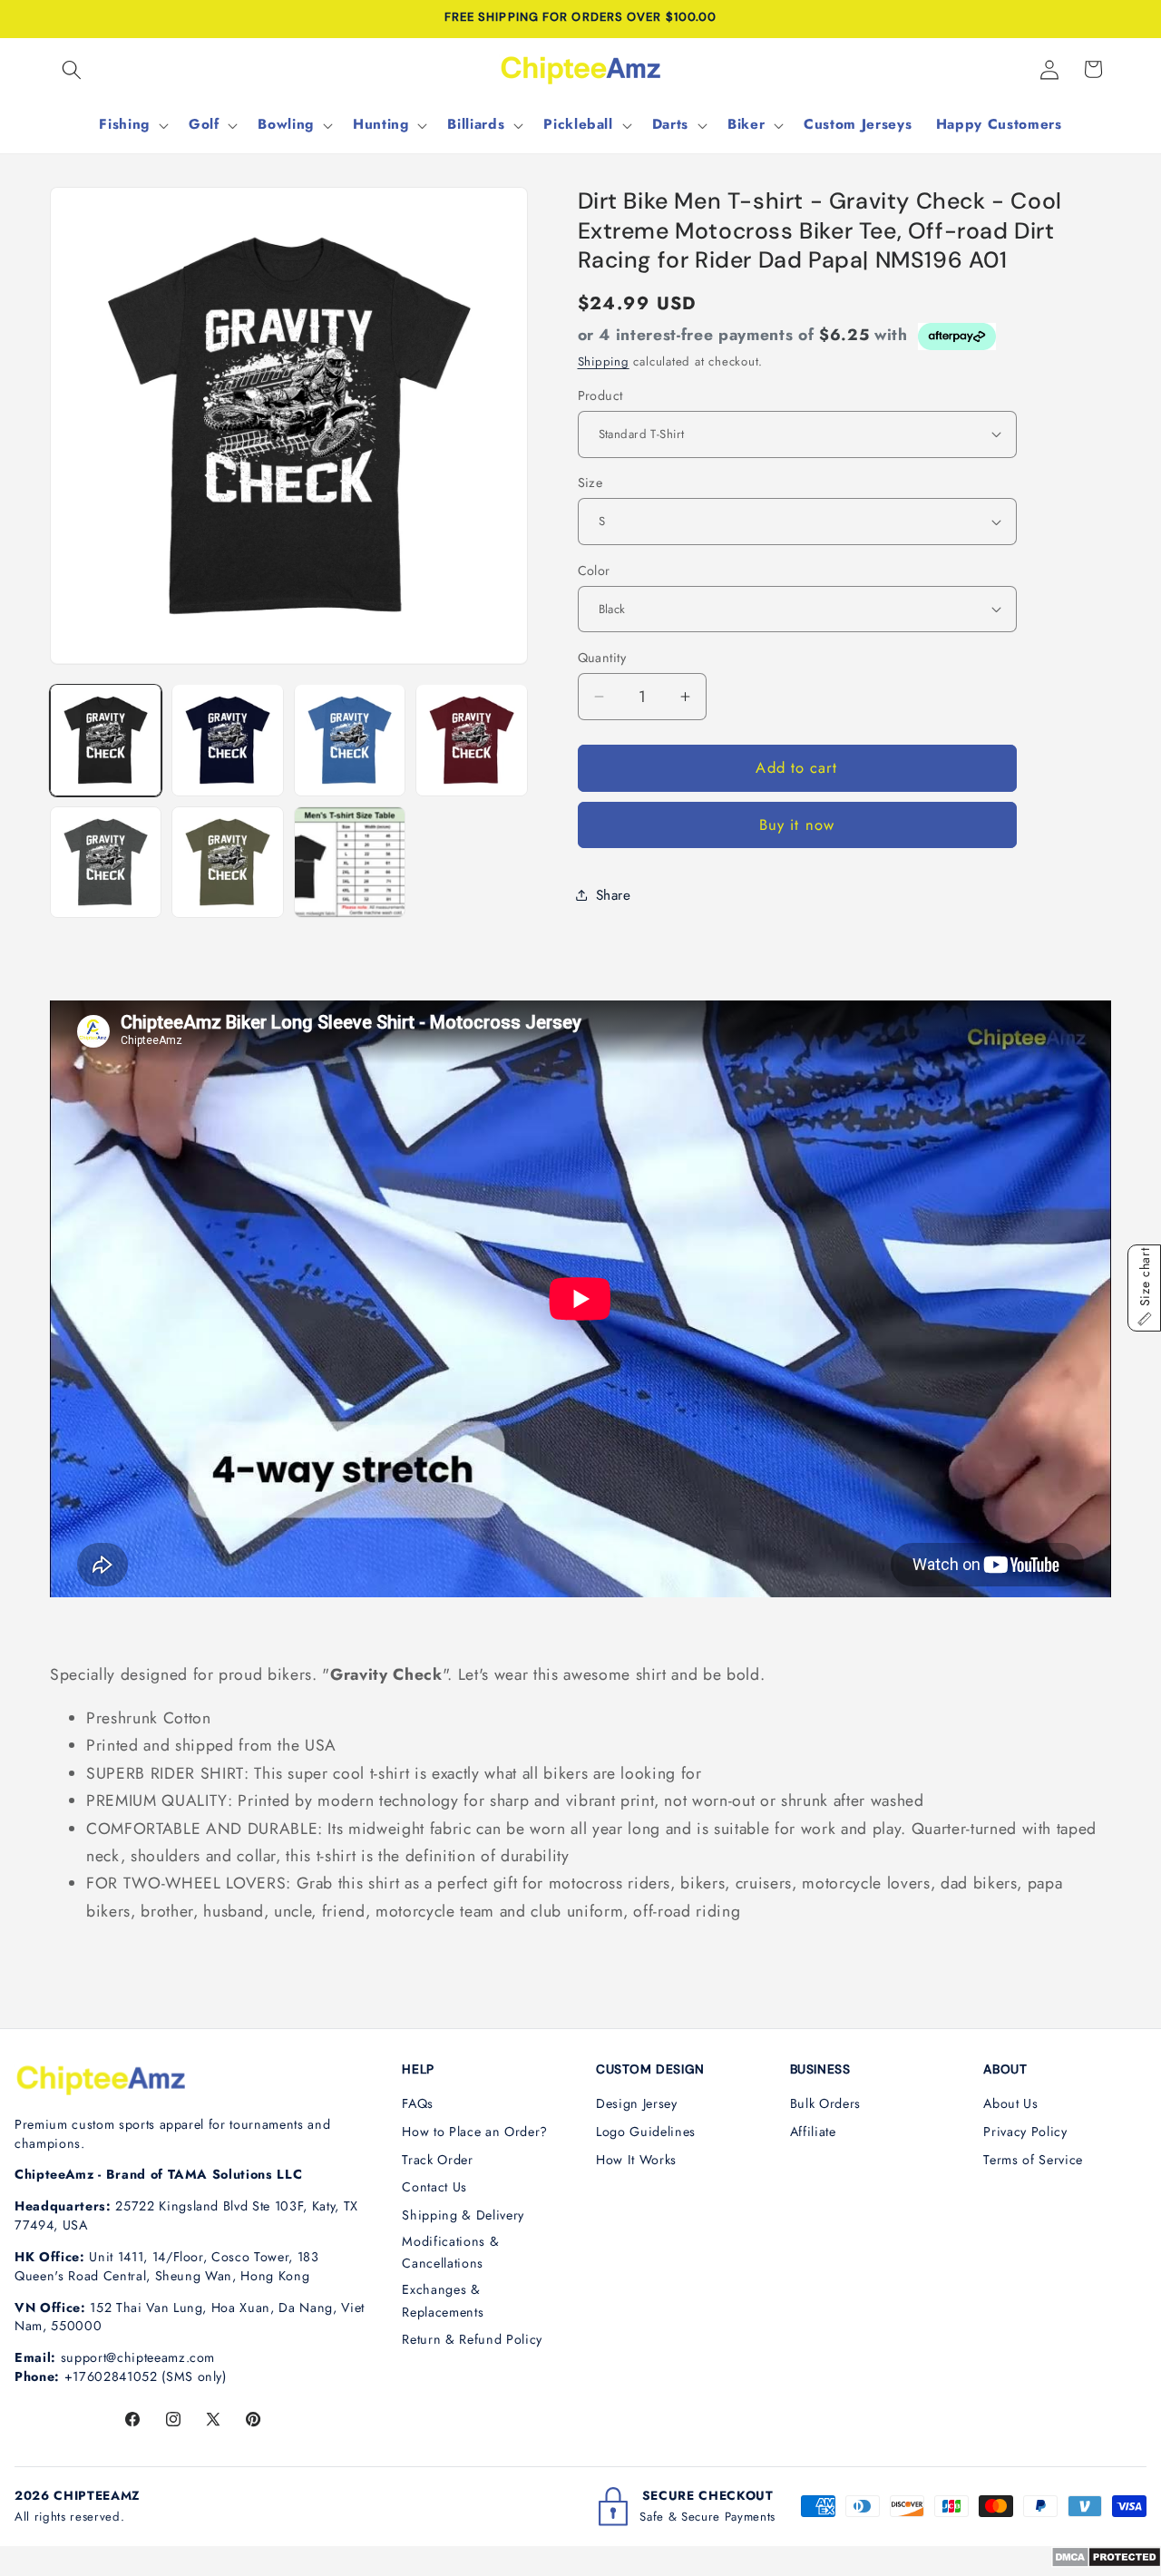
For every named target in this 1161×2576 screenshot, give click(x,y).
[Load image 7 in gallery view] (350, 862)
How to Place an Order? (475, 2132)
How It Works (636, 2160)
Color (594, 570)
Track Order (437, 2160)
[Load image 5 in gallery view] (106, 862)
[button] (72, 69)
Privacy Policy (1025, 2132)
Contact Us (434, 2187)
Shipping (604, 361)
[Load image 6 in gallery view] (227, 862)
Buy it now (797, 825)
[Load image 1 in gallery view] (106, 740)
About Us (1010, 2103)
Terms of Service (1033, 2160)
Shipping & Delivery (463, 2215)
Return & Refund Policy (472, 2339)
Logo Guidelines (646, 2132)
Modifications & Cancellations (450, 2253)
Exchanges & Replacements (443, 2301)
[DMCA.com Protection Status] (1106, 2562)
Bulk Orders (825, 2103)
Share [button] (614, 894)
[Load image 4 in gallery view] (471, 740)
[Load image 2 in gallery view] (227, 740)
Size (590, 483)
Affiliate (813, 2132)
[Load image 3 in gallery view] (350, 740)
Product (600, 395)
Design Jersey (637, 2103)
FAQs (418, 2103)
